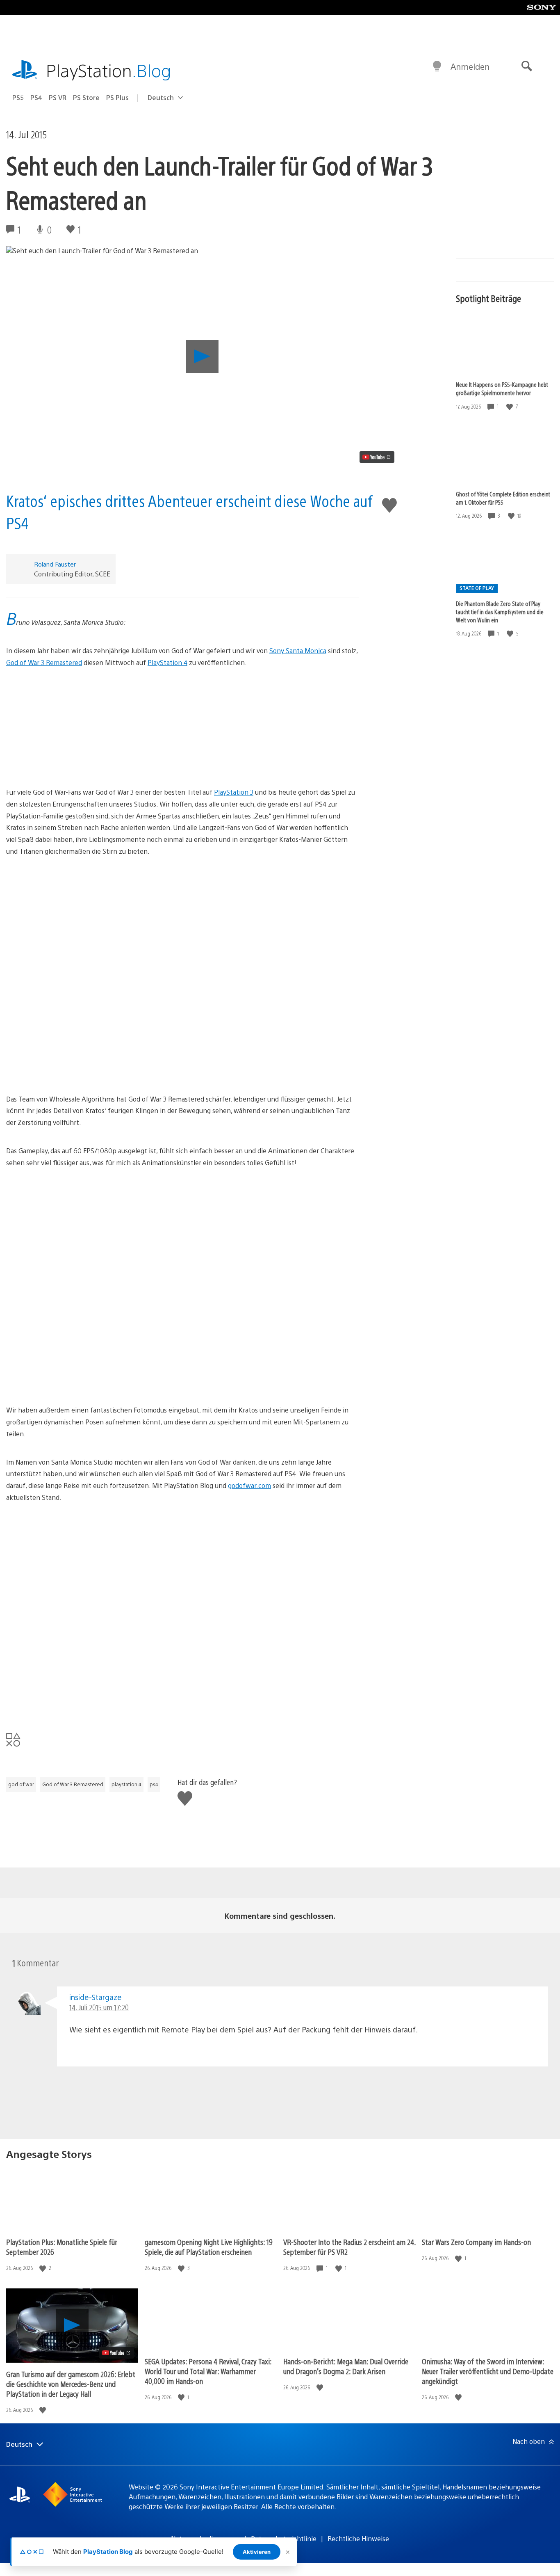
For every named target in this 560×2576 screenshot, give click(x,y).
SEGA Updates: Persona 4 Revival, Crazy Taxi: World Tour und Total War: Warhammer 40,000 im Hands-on (208, 2371)
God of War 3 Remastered (44, 662)
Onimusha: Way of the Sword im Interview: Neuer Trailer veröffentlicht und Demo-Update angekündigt (488, 2371)
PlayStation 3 (234, 792)
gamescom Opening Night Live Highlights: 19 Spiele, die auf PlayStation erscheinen (209, 2247)
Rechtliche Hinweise (358, 2538)
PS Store (86, 97)
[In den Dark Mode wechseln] (437, 66)
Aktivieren (257, 2552)
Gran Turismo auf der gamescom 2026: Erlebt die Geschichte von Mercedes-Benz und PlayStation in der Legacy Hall (71, 2384)
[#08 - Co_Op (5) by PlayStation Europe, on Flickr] (183, 1612)
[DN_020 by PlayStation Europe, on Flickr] (183, 966)
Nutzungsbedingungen (205, 2538)
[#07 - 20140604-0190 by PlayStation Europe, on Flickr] (183, 715)
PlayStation (109, 70)
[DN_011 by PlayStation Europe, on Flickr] (183, 905)
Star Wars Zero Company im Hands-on (476, 2242)
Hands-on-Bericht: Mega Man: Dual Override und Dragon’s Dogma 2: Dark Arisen (346, 2366)
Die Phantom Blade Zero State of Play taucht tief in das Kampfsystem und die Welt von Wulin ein (500, 611)
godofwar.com (249, 1485)
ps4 (154, 1784)
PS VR (58, 97)
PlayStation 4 (167, 662)
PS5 (18, 97)
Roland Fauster (55, 564)
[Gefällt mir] (510, 406)
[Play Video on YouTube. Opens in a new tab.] (377, 457)
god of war (21, 1784)
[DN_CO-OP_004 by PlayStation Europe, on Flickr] (183, 1028)
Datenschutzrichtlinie (284, 2538)
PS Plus (117, 97)
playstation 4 (126, 1784)
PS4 (36, 97)
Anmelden (470, 66)
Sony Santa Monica (298, 650)
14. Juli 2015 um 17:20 (99, 2007)
